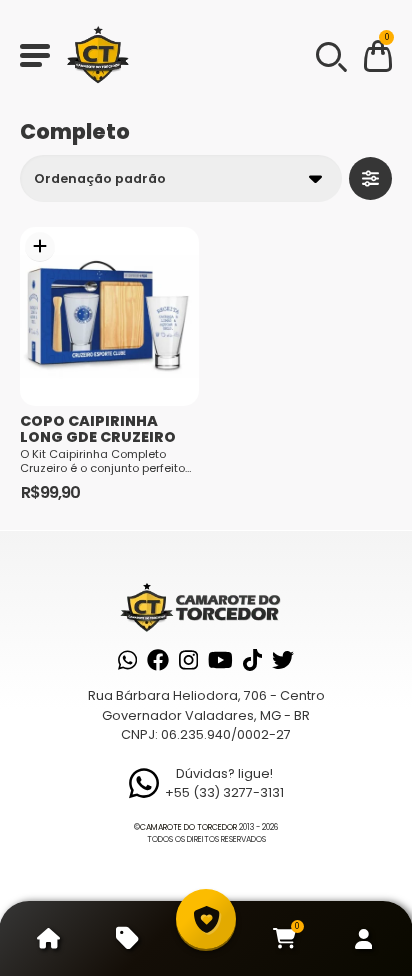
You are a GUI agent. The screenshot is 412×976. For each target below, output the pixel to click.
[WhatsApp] (127, 660)
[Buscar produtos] (330, 55)
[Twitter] (283, 660)
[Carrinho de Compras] (378, 59)
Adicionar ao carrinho (40, 247)
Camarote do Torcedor (188, 827)
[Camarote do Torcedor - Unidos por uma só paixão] (98, 55)
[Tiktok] (252, 660)
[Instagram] (188, 660)
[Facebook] (158, 660)
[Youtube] (220, 660)
